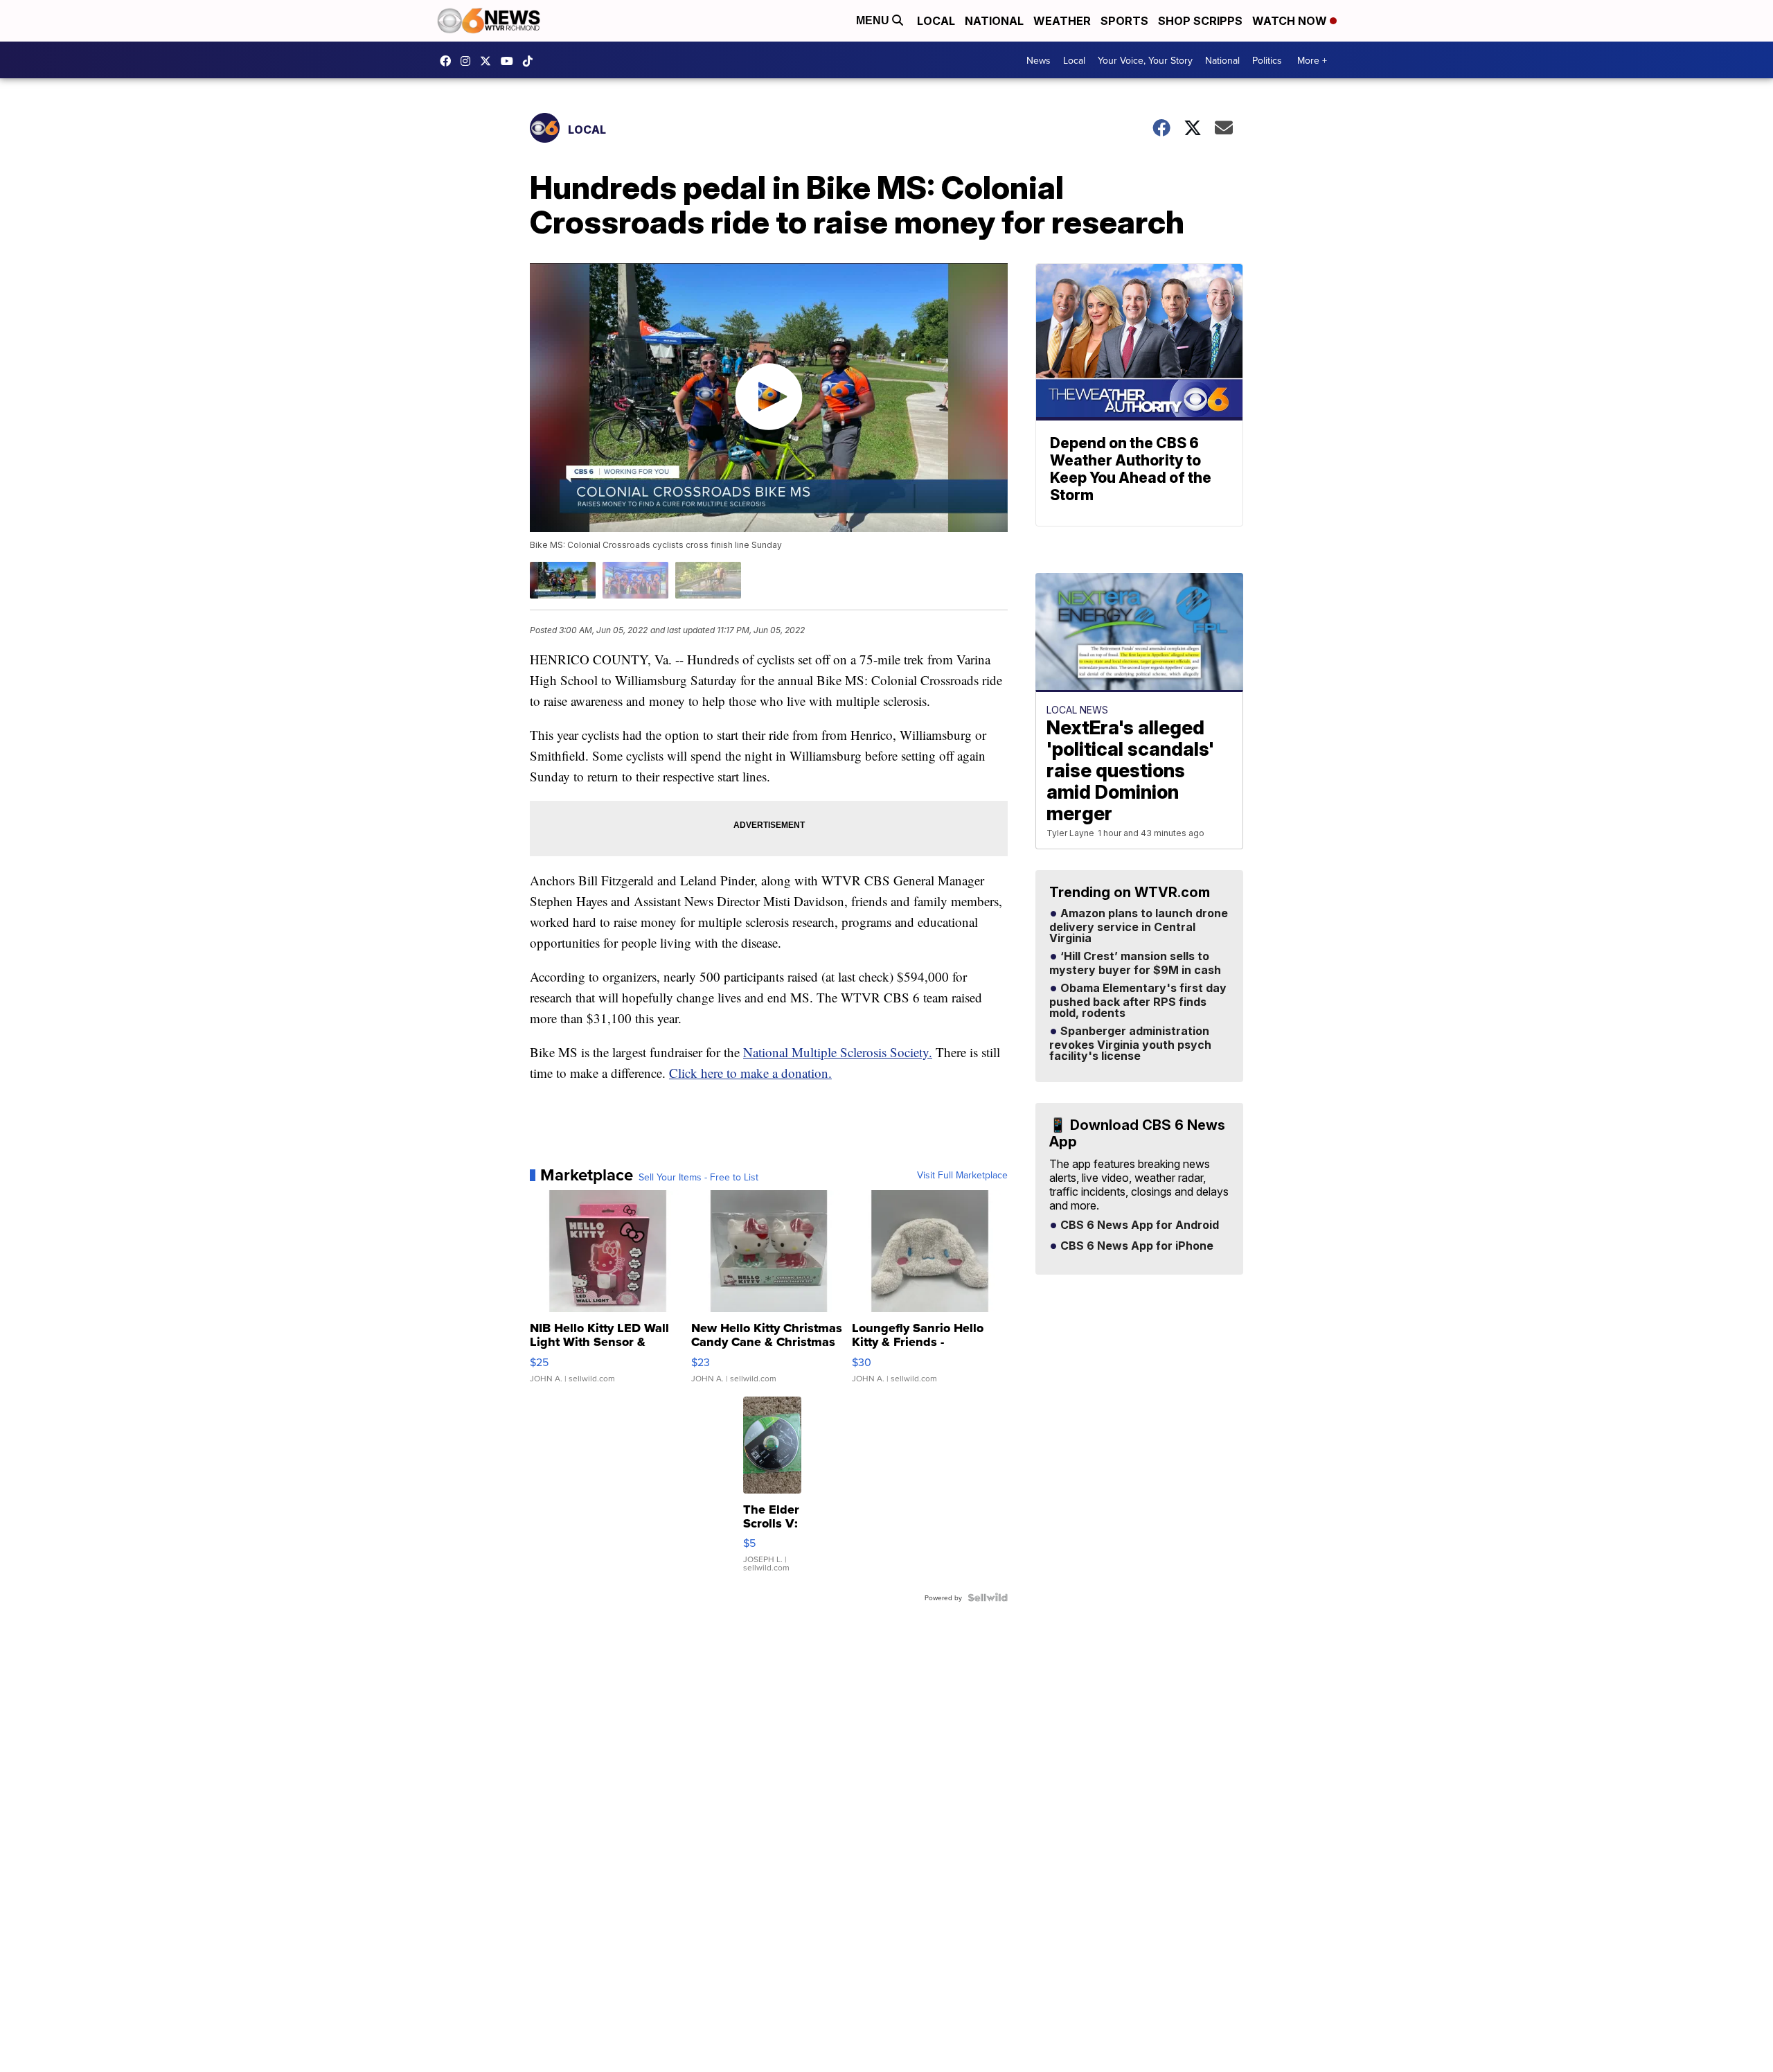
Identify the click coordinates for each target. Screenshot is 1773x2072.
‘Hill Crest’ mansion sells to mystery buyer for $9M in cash (1135, 964)
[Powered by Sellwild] (988, 1597)
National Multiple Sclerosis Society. (838, 1052)
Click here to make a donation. (750, 1073)
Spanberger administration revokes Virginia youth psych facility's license (1130, 1044)
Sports (1124, 21)
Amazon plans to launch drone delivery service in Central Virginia (1139, 926)
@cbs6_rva (531, 61)
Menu (874, 20)
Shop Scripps (1200, 21)
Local (936, 21)
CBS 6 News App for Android (1138, 1225)
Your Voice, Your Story (1145, 60)
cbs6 (469, 61)
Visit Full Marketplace (962, 1175)
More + (1312, 60)
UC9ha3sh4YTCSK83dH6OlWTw (510, 61)
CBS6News (449, 61)
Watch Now (1291, 21)
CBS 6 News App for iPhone (1135, 1246)
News (1039, 60)
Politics (1267, 60)
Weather (1062, 21)
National (994, 21)
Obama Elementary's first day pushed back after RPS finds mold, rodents (1138, 1001)
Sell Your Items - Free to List (698, 1177)
